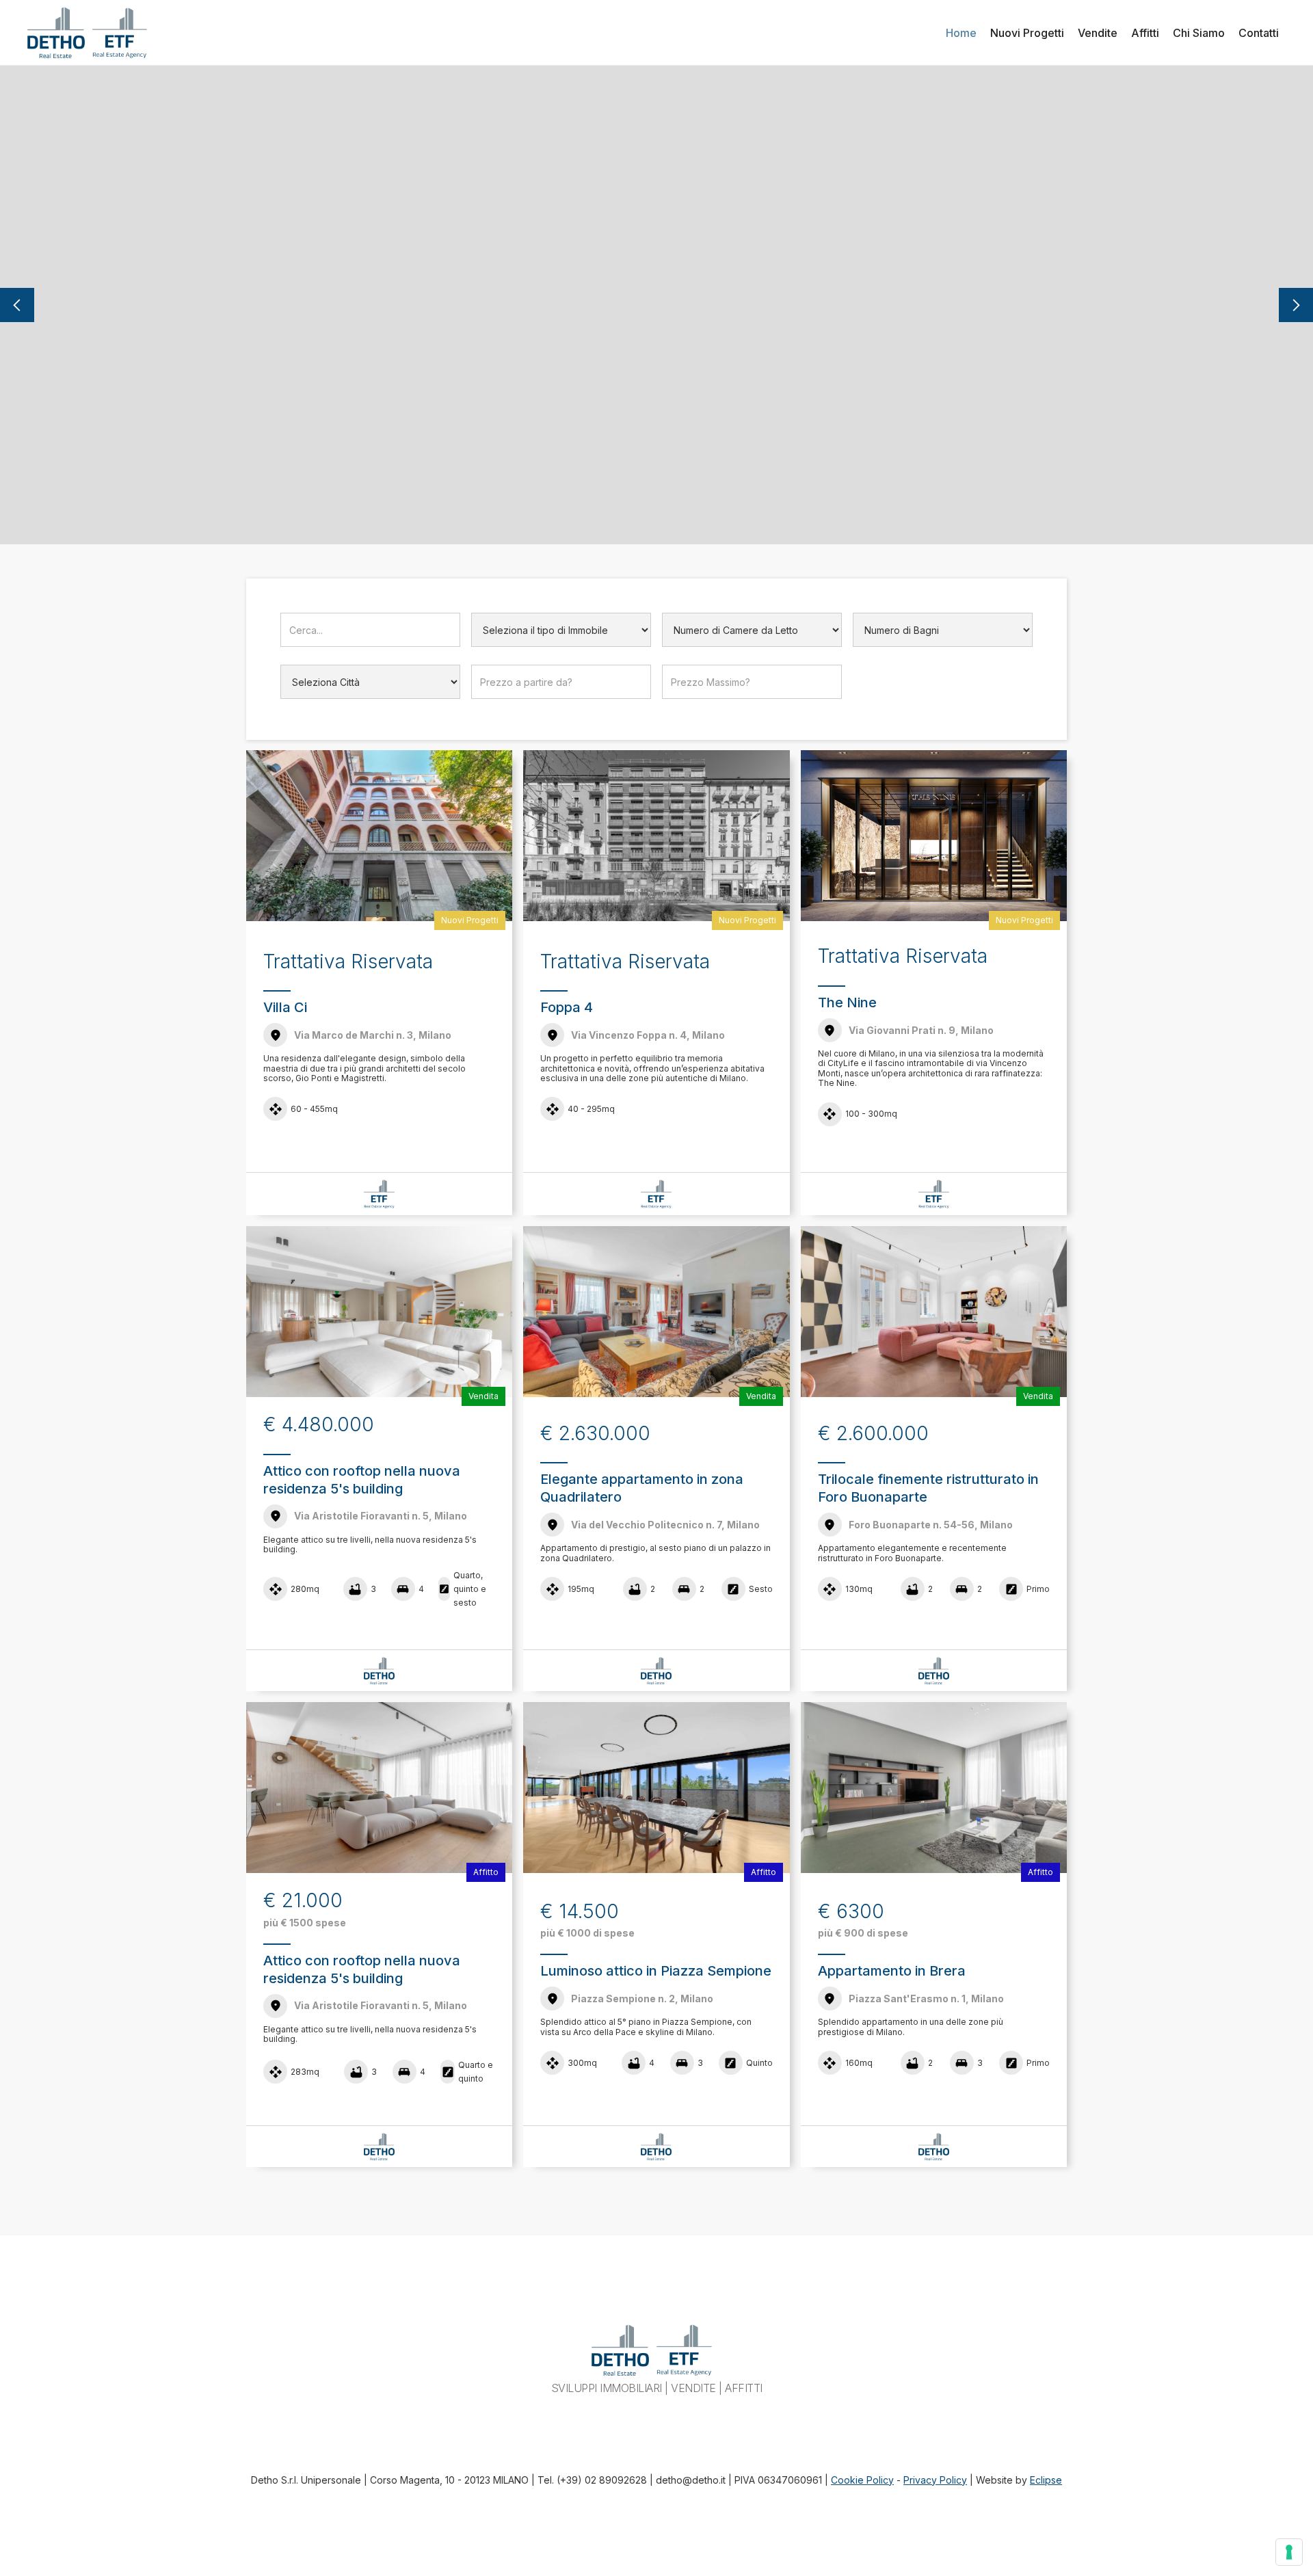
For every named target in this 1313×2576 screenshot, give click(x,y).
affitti (1145, 33)
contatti (1259, 33)
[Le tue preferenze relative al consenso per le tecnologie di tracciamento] (1289, 2552)
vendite (1098, 33)
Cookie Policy (862, 2480)
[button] (17, 305)
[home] (56, 32)
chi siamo (1199, 33)
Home (961, 33)
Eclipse (1046, 2480)
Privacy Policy (935, 2480)
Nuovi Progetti (1027, 33)
